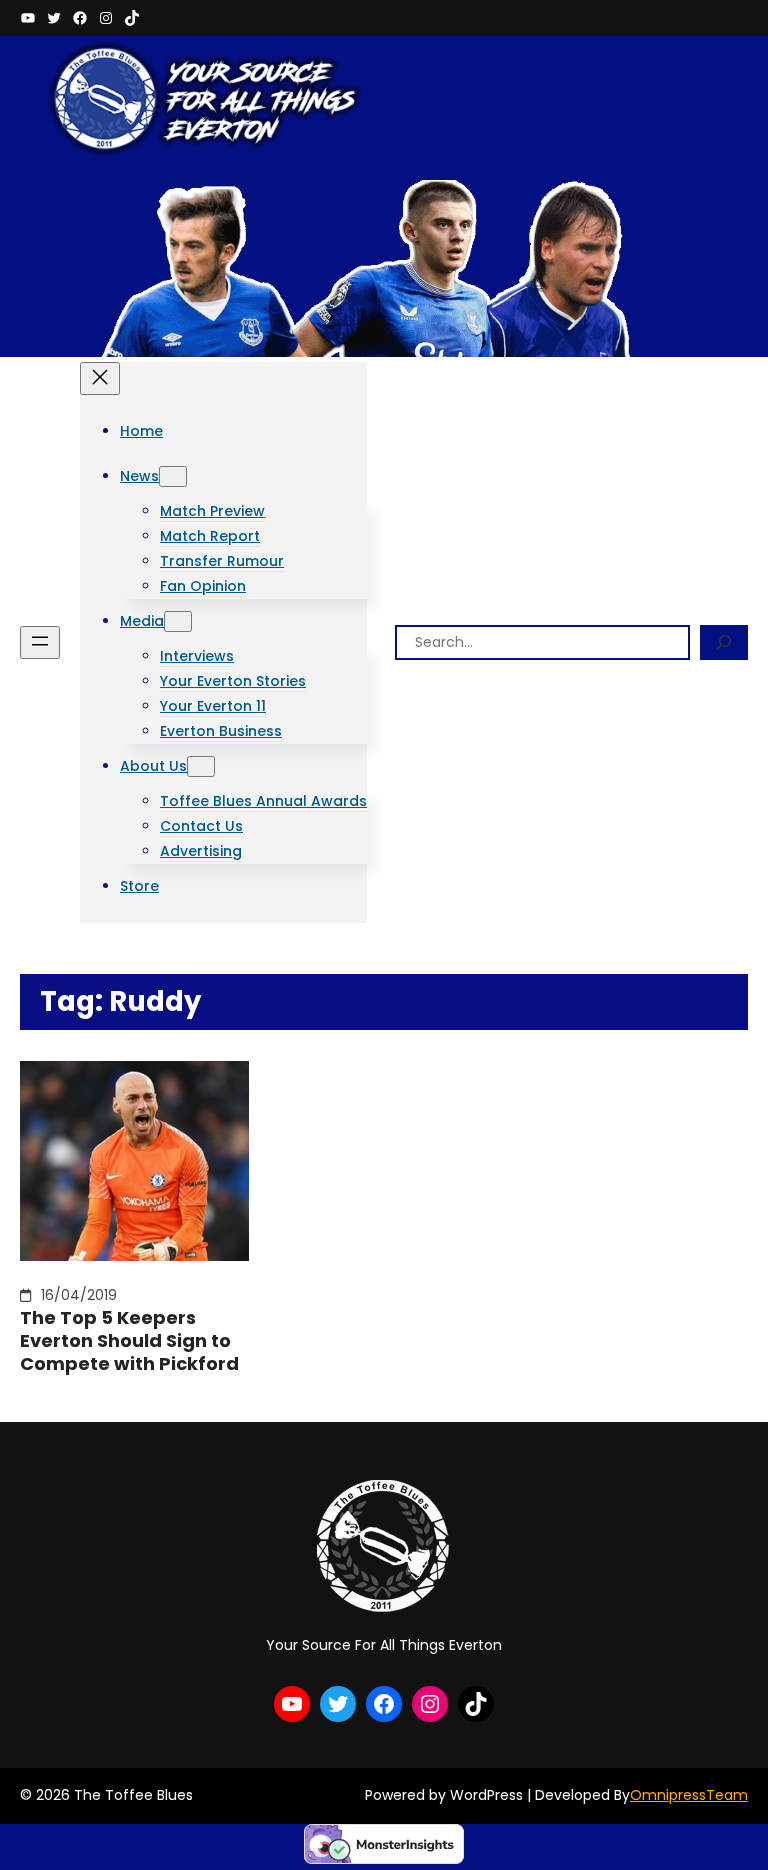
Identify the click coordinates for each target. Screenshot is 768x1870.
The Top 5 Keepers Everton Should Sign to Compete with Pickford (129, 1341)
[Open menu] (40, 642)
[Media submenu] (178, 621)
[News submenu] (173, 476)
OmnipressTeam (689, 1795)
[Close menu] (100, 378)
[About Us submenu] (201, 766)
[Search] (724, 642)
